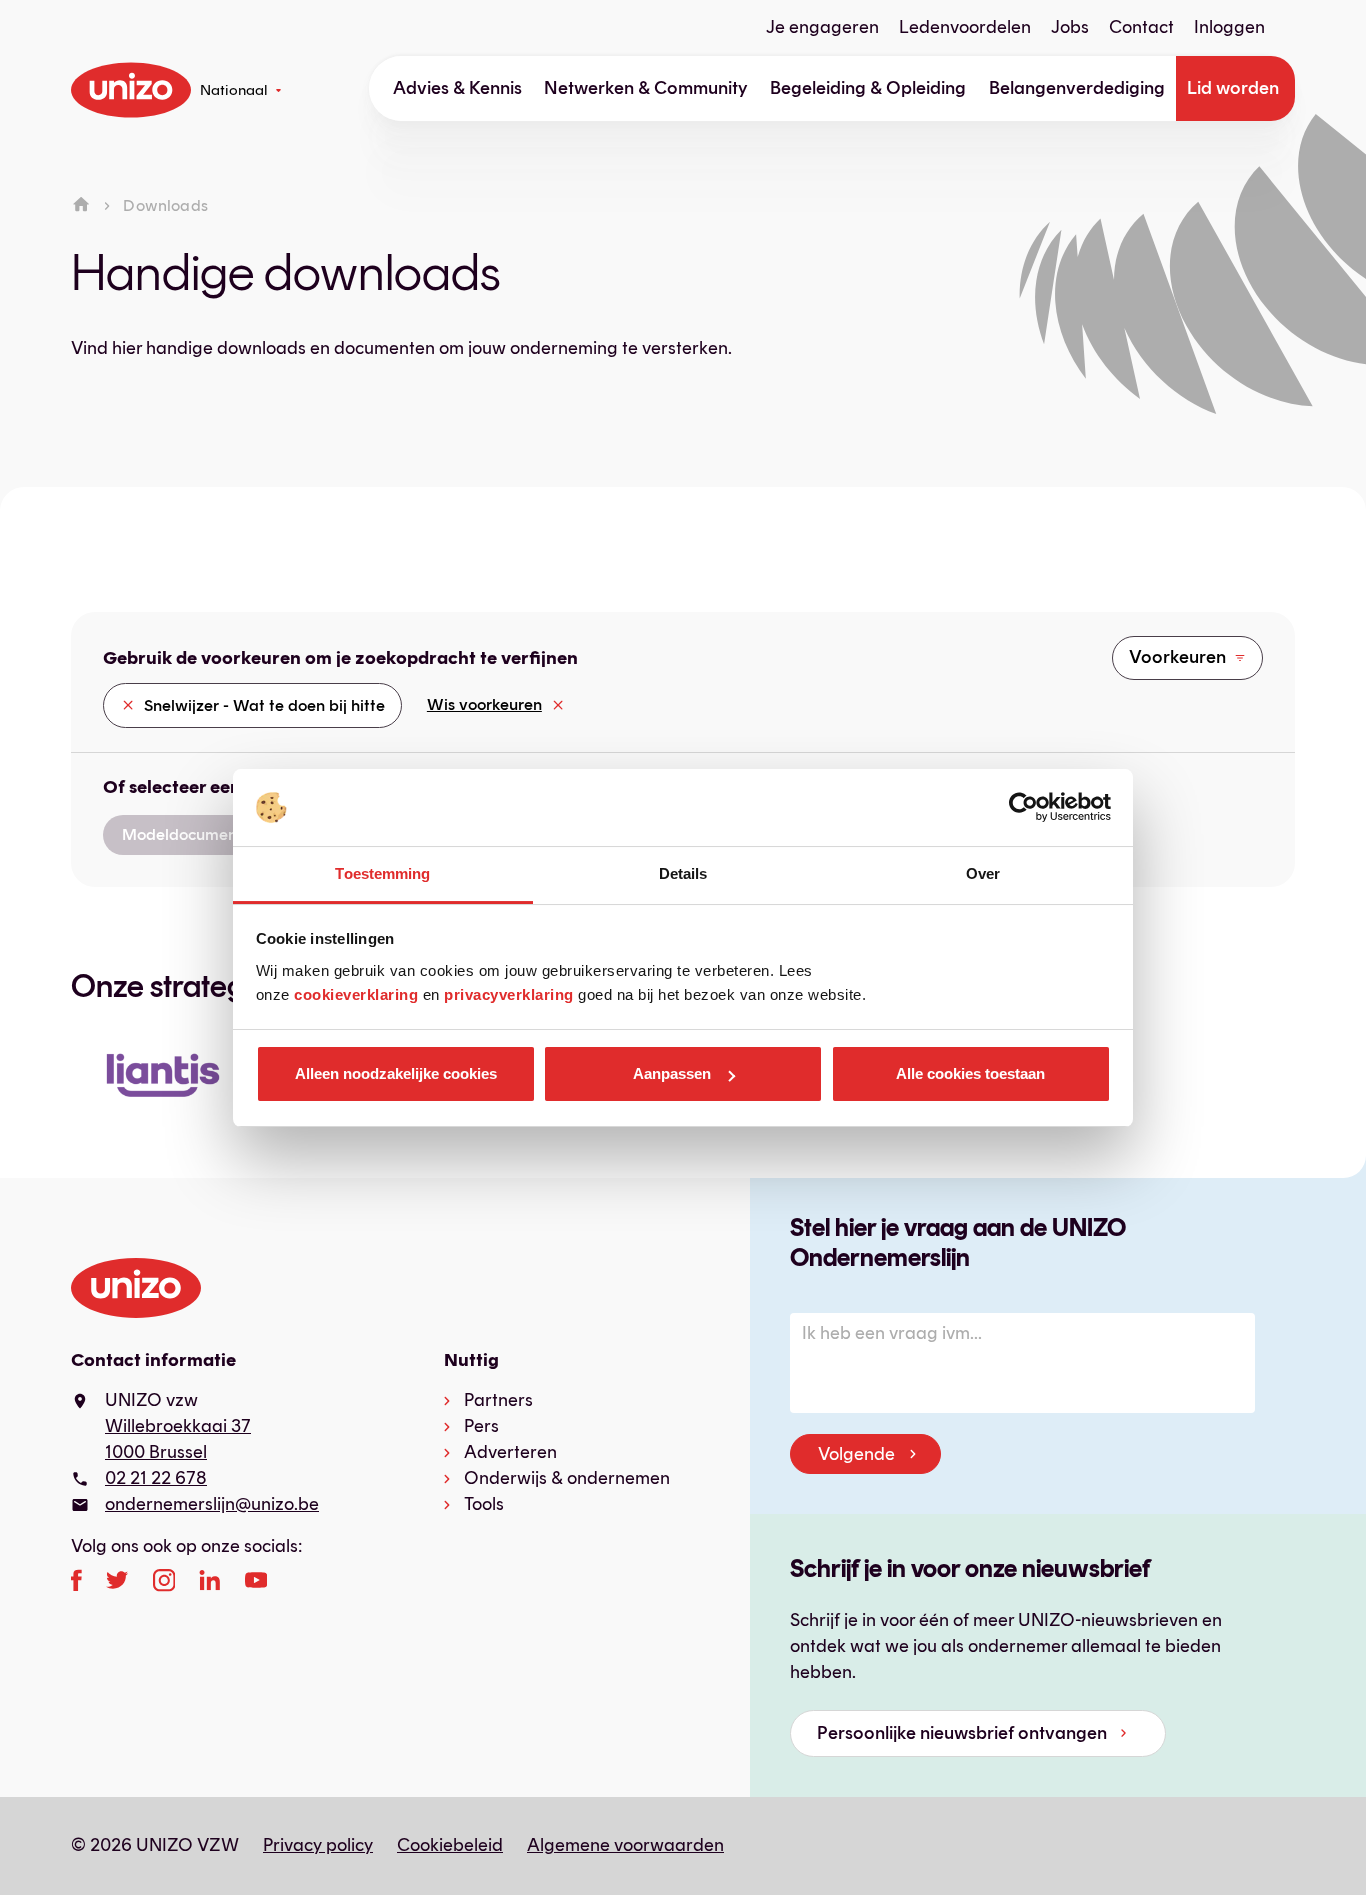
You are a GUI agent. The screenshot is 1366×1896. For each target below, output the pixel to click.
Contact (1141, 27)
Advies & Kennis (457, 88)
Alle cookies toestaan (970, 1073)
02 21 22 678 (156, 1478)
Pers (481, 1426)
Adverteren (510, 1452)
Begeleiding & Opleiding (868, 88)
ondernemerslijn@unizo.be (212, 1504)
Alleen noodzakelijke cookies (396, 1073)
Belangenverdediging (1077, 88)
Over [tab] (983, 873)
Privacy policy (318, 1845)
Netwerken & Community (646, 88)
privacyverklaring (509, 994)
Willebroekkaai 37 (178, 1426)
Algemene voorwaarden (625, 1845)
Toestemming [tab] (382, 873)
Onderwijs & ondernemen (567, 1478)
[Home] (81, 205)
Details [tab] (683, 873)
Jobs (1070, 27)
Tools (484, 1504)
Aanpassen (672, 1073)
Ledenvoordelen (965, 27)
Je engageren (822, 27)
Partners (498, 1400)
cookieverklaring (356, 994)
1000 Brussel (156, 1452)
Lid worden (1233, 88)
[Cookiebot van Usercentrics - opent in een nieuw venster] (1023, 808)
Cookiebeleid (450, 1845)
